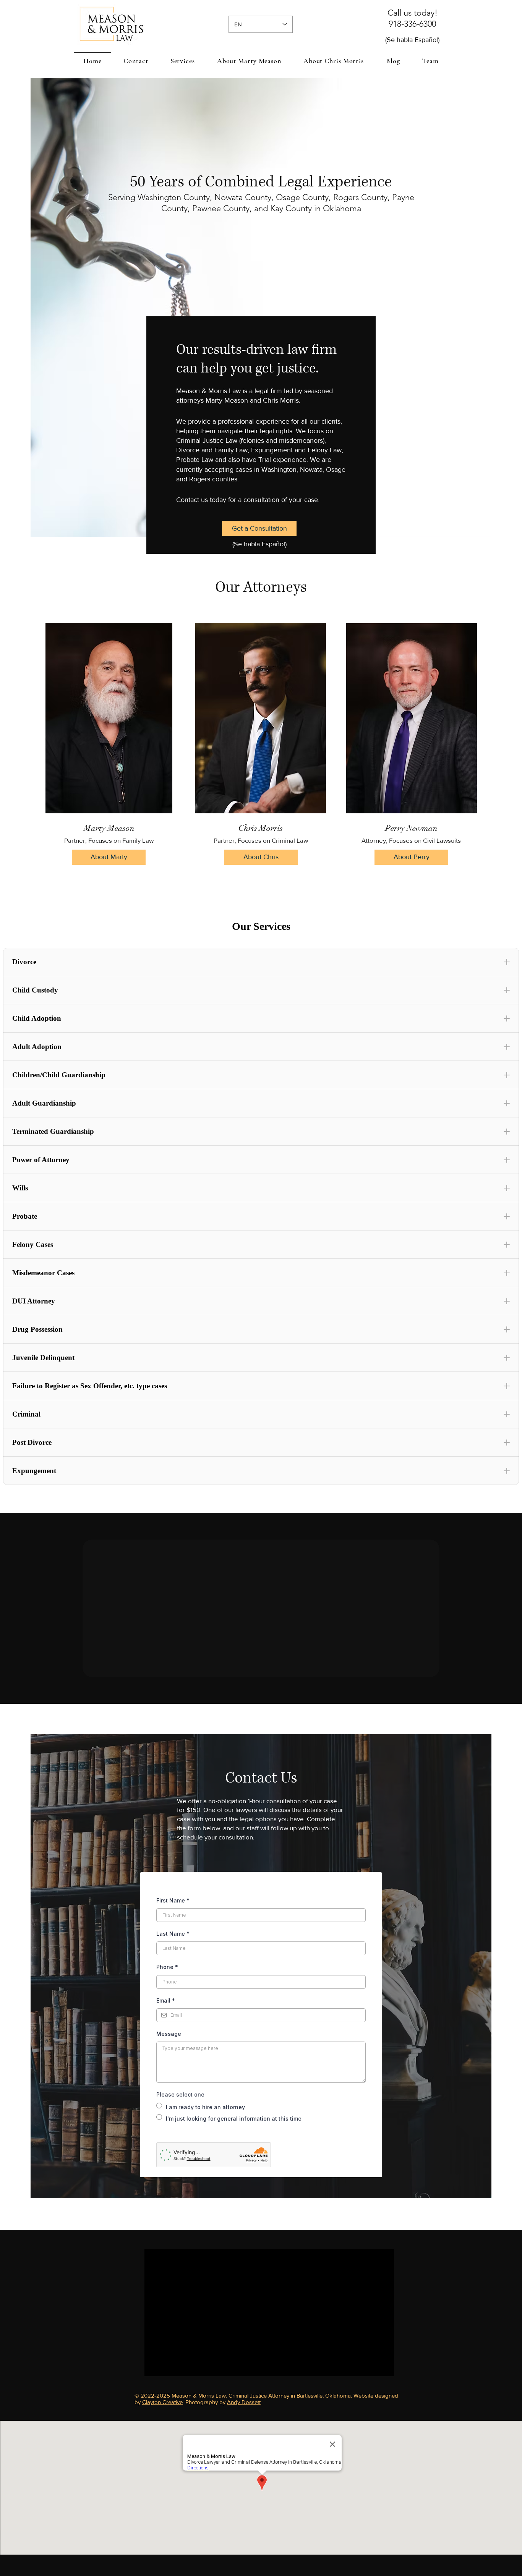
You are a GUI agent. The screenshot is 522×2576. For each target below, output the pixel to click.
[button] (183, 61)
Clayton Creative (162, 2402)
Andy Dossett (244, 2402)
